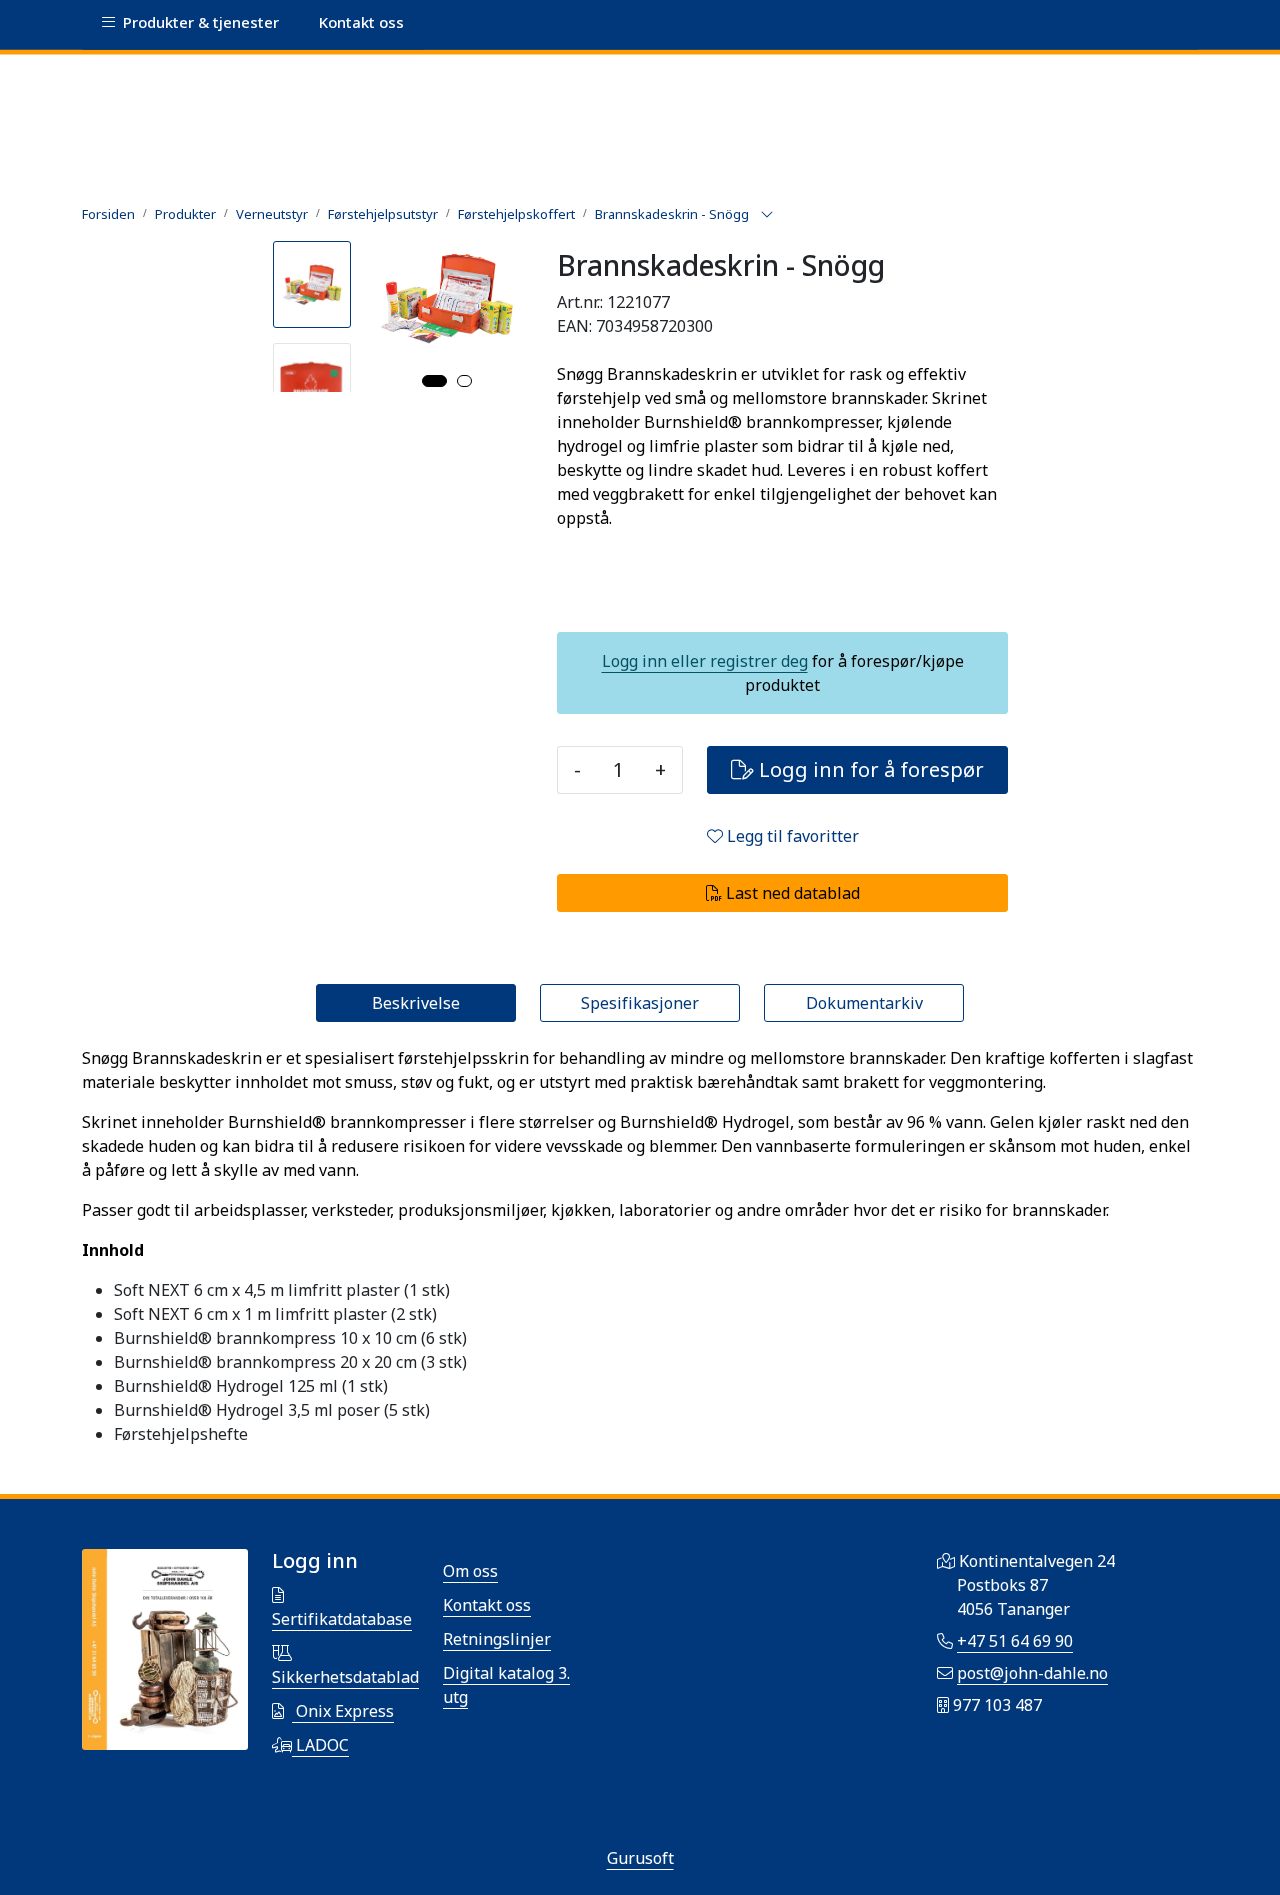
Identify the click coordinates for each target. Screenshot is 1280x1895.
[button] (434, 381)
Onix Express (343, 1711)
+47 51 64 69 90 (1015, 1641)
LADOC (320, 1745)
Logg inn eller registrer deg (705, 661)
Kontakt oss (487, 1605)
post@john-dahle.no (1032, 1673)
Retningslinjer (497, 1639)
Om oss (470, 1571)
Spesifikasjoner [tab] (640, 1003)
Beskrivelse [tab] (416, 1003)
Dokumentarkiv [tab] (864, 1003)
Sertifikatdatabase (342, 1619)
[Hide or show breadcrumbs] (767, 215)
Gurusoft (640, 1858)
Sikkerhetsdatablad (345, 1677)
